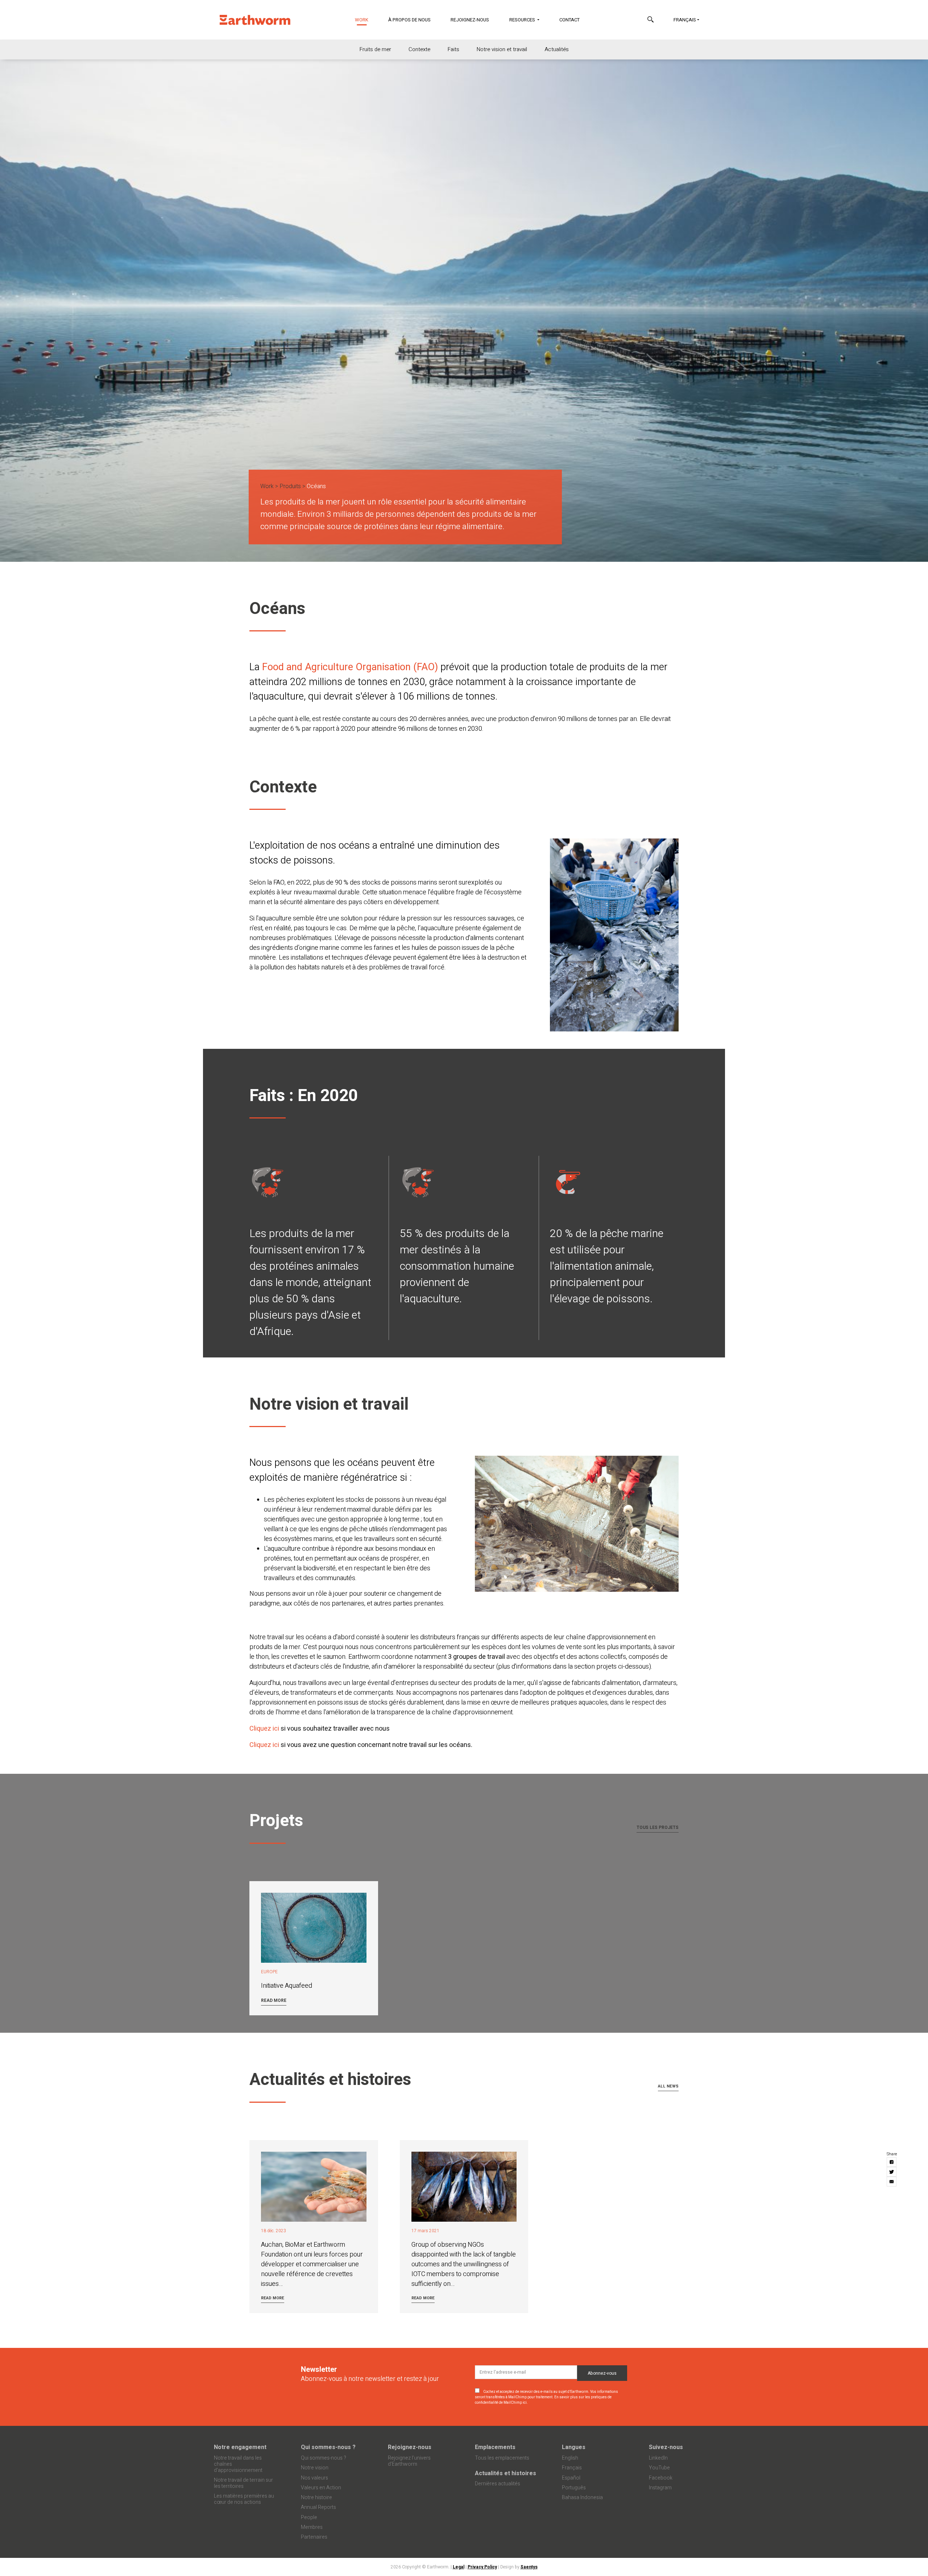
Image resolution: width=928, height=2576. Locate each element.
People (309, 2517)
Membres (312, 2527)
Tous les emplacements (502, 2458)
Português (574, 2488)
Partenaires (314, 2537)
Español (571, 2478)
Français (685, 20)
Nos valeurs (314, 2478)
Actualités (557, 49)
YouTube (659, 2468)
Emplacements (495, 2447)
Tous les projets (658, 1827)
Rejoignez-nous (470, 20)
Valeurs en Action (321, 2488)
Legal (459, 2567)
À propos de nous (409, 20)
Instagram (660, 2488)
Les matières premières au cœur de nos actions (244, 2499)
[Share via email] (892, 2182)
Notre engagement (240, 2447)
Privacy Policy (482, 2567)
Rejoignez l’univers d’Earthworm (409, 2461)
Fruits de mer (375, 49)
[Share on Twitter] (892, 2172)
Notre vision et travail (502, 49)
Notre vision (315, 2468)
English (570, 2458)
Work (366, 20)
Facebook (661, 2478)
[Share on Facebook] (892, 2162)
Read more (274, 2000)
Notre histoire (316, 2497)
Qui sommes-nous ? (328, 2447)
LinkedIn (658, 2458)
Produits (290, 486)
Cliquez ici (265, 1729)
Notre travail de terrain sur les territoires (243, 2483)
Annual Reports (318, 2507)
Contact (569, 20)
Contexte (419, 49)
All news (668, 2086)
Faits (453, 49)
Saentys (529, 2567)
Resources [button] (523, 20)
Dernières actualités (498, 2484)
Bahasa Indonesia (582, 2497)
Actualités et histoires (506, 2473)
